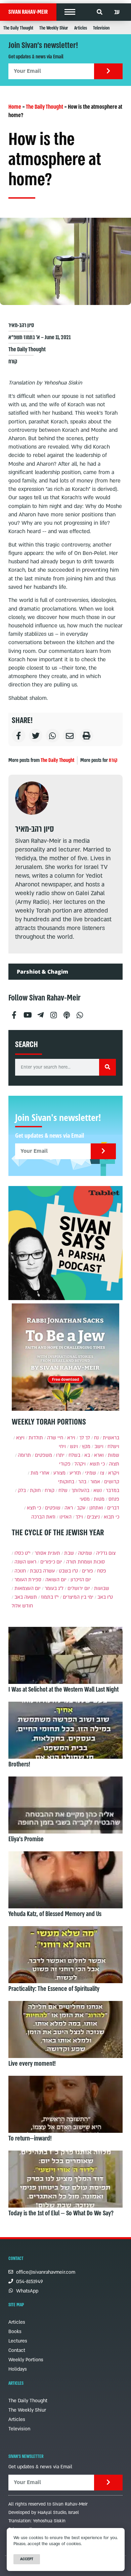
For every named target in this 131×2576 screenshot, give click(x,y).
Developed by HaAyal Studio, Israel (44, 2513)
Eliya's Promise (26, 1839)
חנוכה (20, 1571)
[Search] (107, 1067)
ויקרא (114, 1473)
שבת (69, 1553)
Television (101, 28)
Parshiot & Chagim (42, 972)
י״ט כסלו (23, 1553)
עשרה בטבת (42, 1571)
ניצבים (93, 1517)
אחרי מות (40, 1473)
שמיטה (85, 1553)
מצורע (59, 1473)
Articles (81, 28)
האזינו (65, 1517)
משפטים (43, 1455)
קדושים (112, 1482)
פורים (88, 1571)
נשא (98, 1490)
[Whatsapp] (80, 1012)
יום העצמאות (28, 1588)
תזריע (75, 1473)
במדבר (113, 1490)
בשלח (74, 1455)
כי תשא (97, 1464)
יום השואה (56, 1580)
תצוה (114, 1464)
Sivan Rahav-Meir (28, 12)
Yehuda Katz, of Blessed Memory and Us (55, 1914)
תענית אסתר (47, 1553)
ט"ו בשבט (68, 1571)
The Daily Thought (18, 28)
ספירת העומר (28, 1580)
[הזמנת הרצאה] (65, 1243)
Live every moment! (32, 2064)
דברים (113, 1508)
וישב (99, 1447)
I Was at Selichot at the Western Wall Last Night (63, 1690)
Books (15, 2332)
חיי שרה (55, 1438)
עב (117, 12)
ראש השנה (25, 1562)
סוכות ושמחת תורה (85, 1562)
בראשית (111, 1438)
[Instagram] (53, 1012)
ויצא (20, 1438)
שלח (63, 1490)
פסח (102, 1571)
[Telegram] (40, 1012)
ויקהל (80, 1464)
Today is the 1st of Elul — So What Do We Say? (61, 2213)
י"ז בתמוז (50, 1597)
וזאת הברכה (43, 1517)
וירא (71, 1438)
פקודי (65, 1464)
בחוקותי (66, 1482)
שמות (114, 1455)
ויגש (74, 1447)
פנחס (114, 1499)
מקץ (86, 1447)
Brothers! (19, 1764)
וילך (79, 1517)
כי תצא (34, 1508)
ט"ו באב (105, 1597)
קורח (13, 362)
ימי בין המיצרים (78, 1597)
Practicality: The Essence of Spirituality (54, 1989)
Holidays (18, 2369)
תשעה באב (26, 1597)
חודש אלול (22, 1606)
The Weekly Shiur (54, 28)
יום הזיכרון (81, 1580)
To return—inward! (30, 2139)
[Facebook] (14, 1012)
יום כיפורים (51, 1562)
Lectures (18, 2341)
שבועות (102, 1588)
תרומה (24, 1455)
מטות (99, 1499)
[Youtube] (27, 1012)
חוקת (35, 1490)
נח (96, 1438)
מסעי (85, 1499)
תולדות (36, 1438)
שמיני (91, 1473)
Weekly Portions (26, 2360)
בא (87, 1455)
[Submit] (108, 71)
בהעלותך (80, 1490)
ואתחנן (96, 1508)
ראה (69, 1508)
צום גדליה (106, 1553)
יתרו (60, 1455)
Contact (17, 2350)
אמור (95, 1482)
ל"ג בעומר (54, 1588)
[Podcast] (67, 1012)
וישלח (113, 1447)
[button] (70, 12)
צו (102, 1473)
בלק (22, 1490)
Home (15, 107)
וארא (99, 1455)
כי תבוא (112, 1517)
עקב (81, 1508)
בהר (82, 1482)
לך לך (85, 1438)
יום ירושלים (79, 1588)
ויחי (62, 1447)
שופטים (53, 1508)
